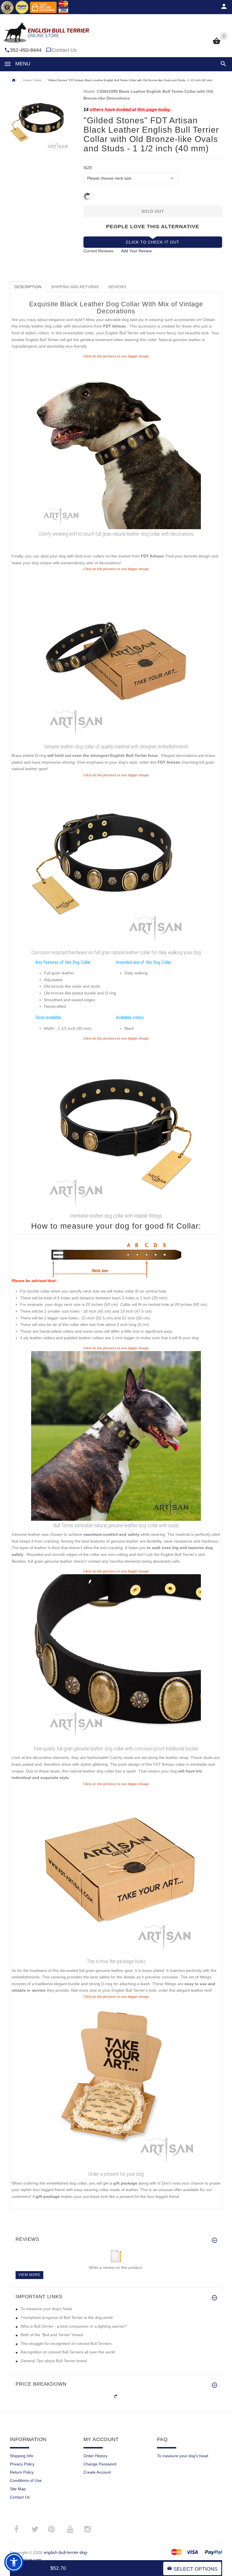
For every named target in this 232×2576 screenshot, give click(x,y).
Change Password (100, 2464)
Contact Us (64, 50)
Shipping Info (22, 2456)
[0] (217, 44)
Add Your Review (136, 251)
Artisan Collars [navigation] (32, 80)
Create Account (97, 2472)
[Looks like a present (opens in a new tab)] (116, 2084)
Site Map (18, 2489)
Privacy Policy (22, 2464)
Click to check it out (153, 242)
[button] (222, 64)
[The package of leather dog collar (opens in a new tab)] (116, 1871)
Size (88, 168)
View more (29, 2275)
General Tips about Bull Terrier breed (54, 2361)
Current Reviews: (99, 251)
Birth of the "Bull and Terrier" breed (52, 2335)
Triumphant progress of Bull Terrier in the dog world (67, 2317)
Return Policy (22, 2472)
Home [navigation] (14, 80)
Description (28, 287)
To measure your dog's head (46, 2309)
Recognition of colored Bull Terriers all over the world (68, 2352)
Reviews (117, 287)
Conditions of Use (26, 2480)
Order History (95, 2456)
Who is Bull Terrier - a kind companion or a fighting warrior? (74, 2326)
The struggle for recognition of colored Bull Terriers (66, 2344)
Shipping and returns (75, 287)
